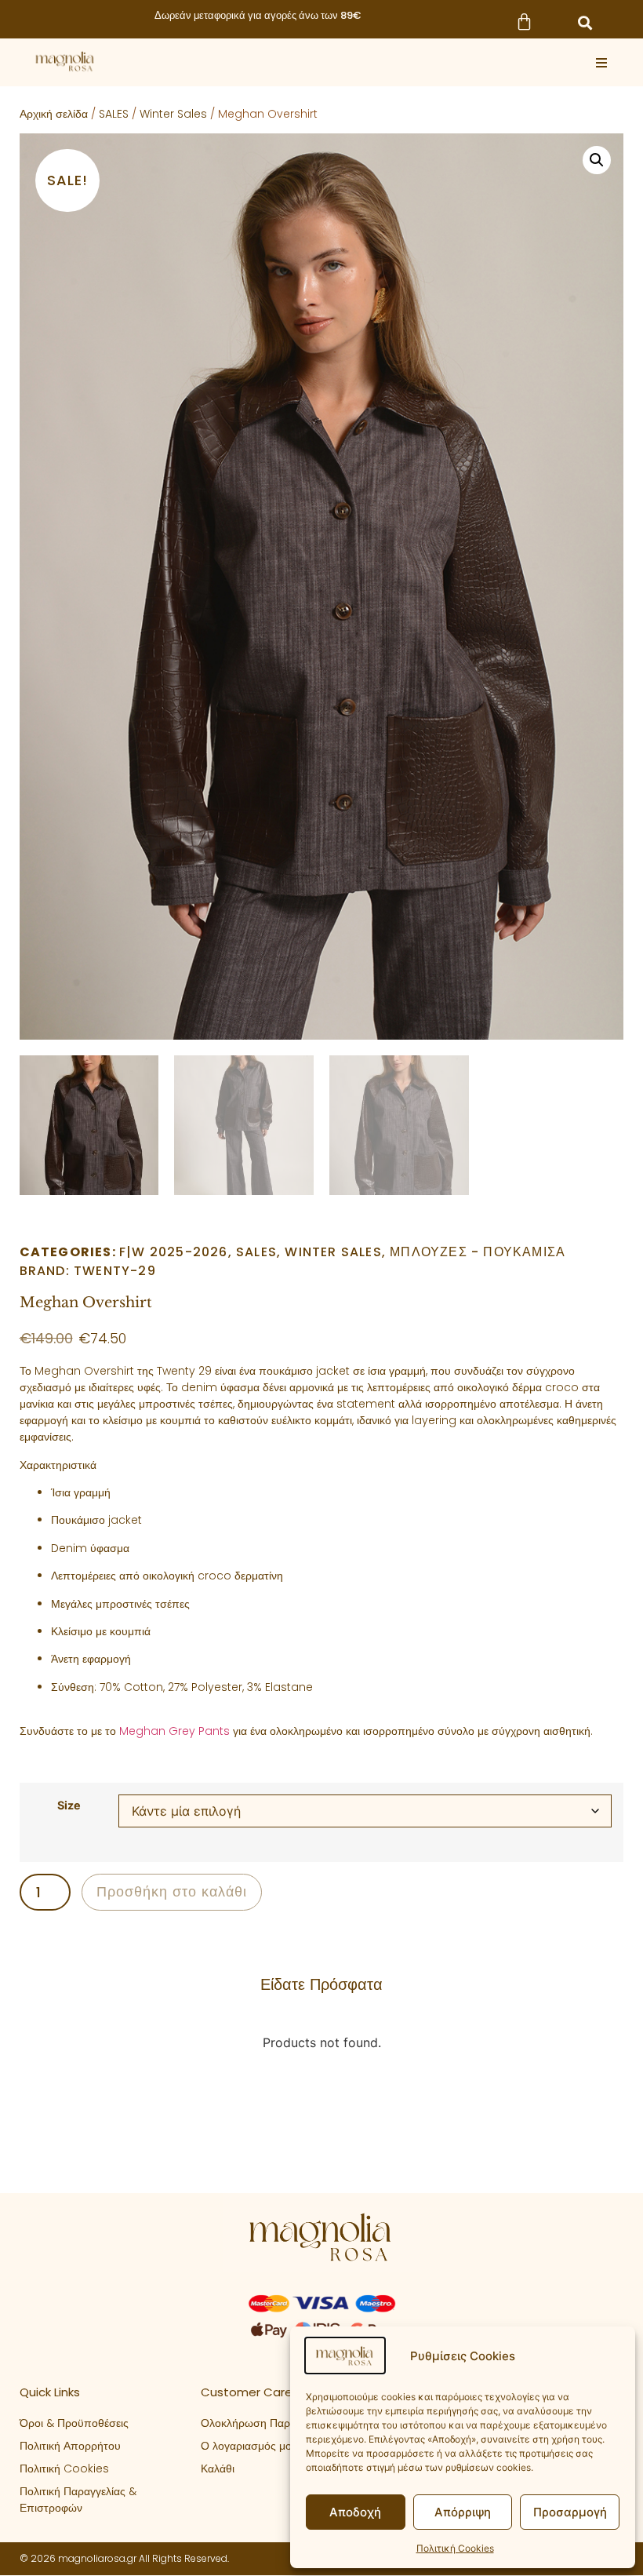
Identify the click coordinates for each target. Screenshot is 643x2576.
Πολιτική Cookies (455, 2548)
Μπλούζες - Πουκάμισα (478, 1252)
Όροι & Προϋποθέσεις (74, 2423)
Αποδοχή (355, 2512)
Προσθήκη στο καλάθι (172, 1891)
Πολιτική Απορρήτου (70, 2446)
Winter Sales (173, 114)
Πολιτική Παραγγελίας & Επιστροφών (78, 2499)
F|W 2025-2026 (174, 1252)
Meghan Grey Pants (174, 1731)
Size (69, 1805)
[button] (585, 23)
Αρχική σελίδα (54, 114)
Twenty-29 (115, 1271)
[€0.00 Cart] (524, 22)
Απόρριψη (463, 2512)
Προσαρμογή (570, 2512)
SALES (114, 114)
